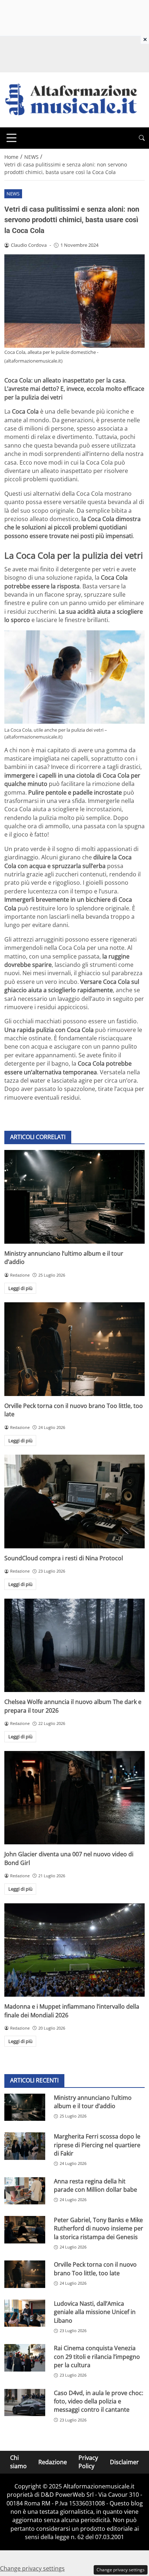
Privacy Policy (88, 2462)
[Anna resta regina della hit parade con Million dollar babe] (25, 2191)
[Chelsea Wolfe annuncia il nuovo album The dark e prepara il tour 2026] (74, 1646)
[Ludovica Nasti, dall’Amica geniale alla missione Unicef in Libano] (25, 2313)
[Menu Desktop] (12, 138)
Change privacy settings (121, 2570)
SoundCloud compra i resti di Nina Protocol (64, 1558)
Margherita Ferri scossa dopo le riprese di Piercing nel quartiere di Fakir (97, 2145)
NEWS (13, 194)
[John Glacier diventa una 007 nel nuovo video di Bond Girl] (74, 1798)
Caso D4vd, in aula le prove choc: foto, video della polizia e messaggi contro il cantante (99, 2401)
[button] (142, 138)
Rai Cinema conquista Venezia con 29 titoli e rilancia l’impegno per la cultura (97, 2357)
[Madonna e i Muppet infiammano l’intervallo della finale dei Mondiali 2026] (74, 1950)
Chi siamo (18, 2462)
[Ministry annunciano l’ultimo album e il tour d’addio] (74, 1197)
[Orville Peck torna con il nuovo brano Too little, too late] (74, 1349)
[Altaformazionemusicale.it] (74, 99)
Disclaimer (124, 2462)
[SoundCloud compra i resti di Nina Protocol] (74, 1501)
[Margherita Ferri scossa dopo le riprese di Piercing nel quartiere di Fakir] (25, 2146)
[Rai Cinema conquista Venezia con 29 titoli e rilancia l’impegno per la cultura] (25, 2358)
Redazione (53, 2462)
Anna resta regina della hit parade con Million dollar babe (95, 2185)
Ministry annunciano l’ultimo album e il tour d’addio (93, 2102)
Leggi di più (20, 1288)
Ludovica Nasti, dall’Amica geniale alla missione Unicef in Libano (95, 2312)
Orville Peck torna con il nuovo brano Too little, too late (95, 2269)
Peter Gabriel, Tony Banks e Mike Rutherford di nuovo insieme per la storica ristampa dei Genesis (99, 2228)
